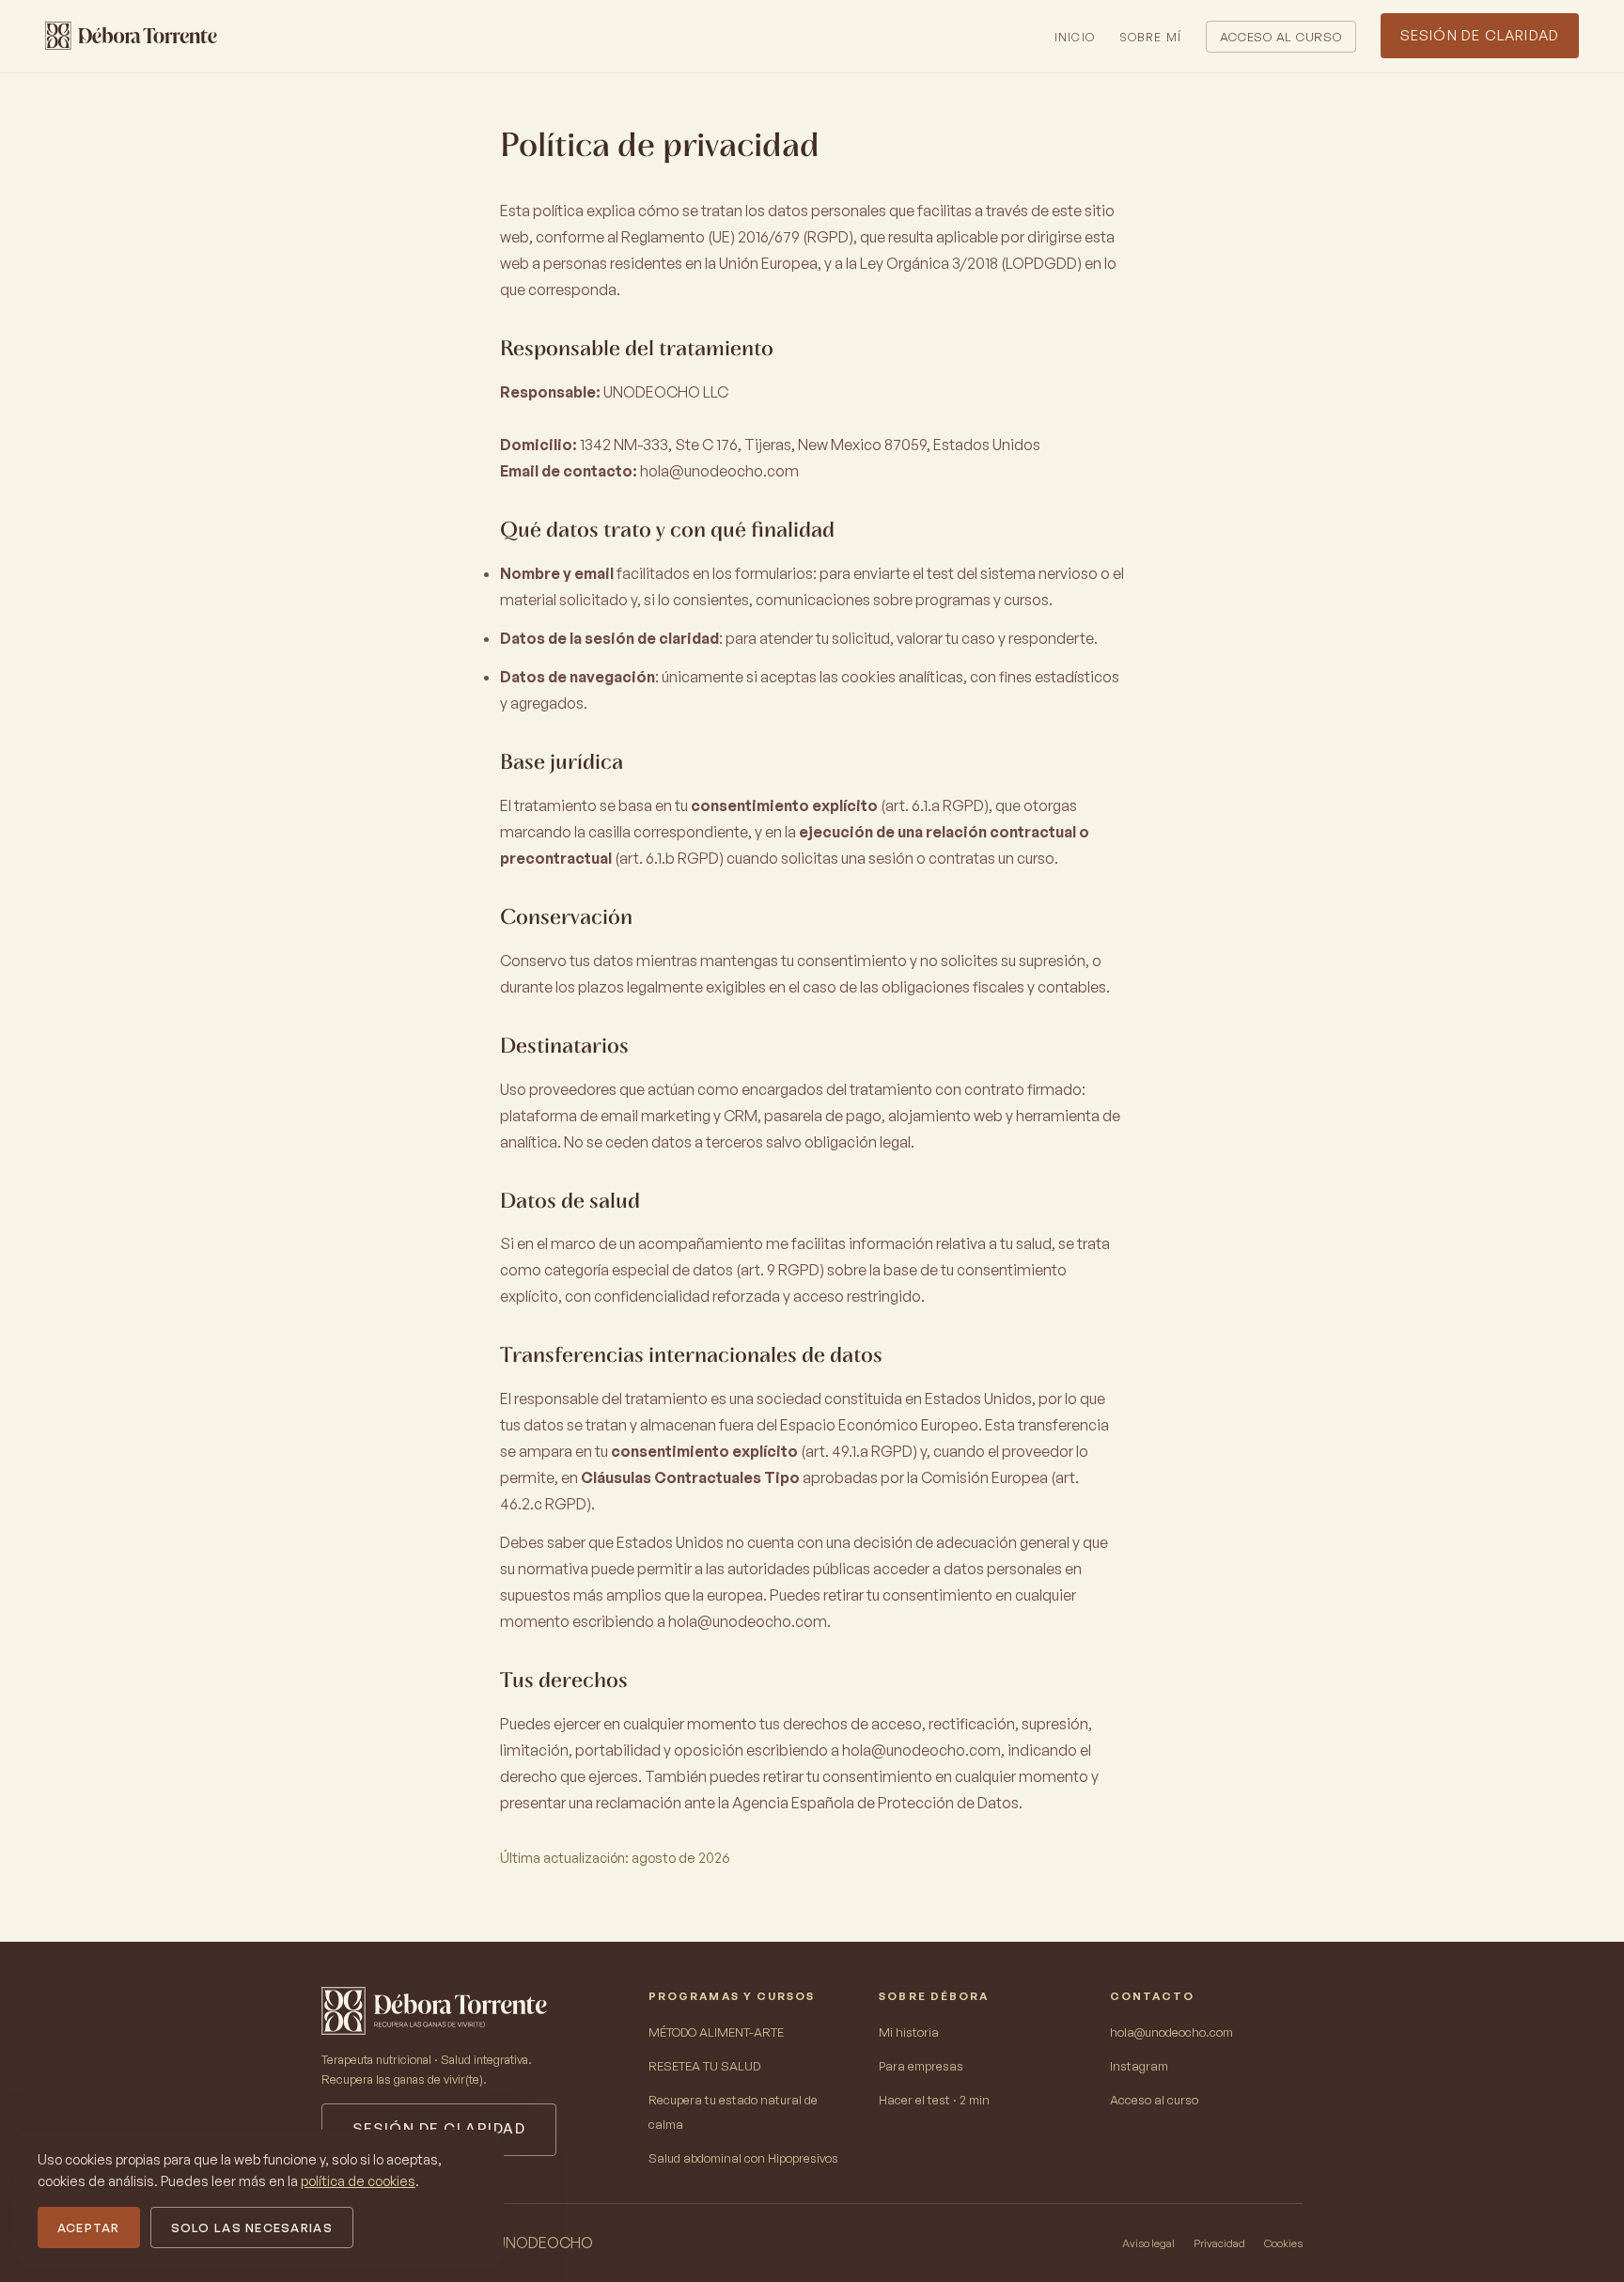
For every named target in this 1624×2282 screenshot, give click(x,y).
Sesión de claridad (1480, 35)
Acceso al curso (1281, 37)
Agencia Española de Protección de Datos (875, 1803)
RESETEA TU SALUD (704, 2066)
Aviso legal (1148, 2243)
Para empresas (921, 2066)
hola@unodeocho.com (719, 471)
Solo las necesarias (252, 2227)
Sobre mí (1151, 37)
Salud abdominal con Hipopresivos (743, 2158)
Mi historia (909, 2032)
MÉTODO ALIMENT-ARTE (716, 2032)
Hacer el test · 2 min (934, 2100)
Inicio (1075, 37)
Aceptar (89, 2227)
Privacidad (1219, 2243)
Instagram (1139, 2066)
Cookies (1283, 2243)
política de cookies (358, 2180)
